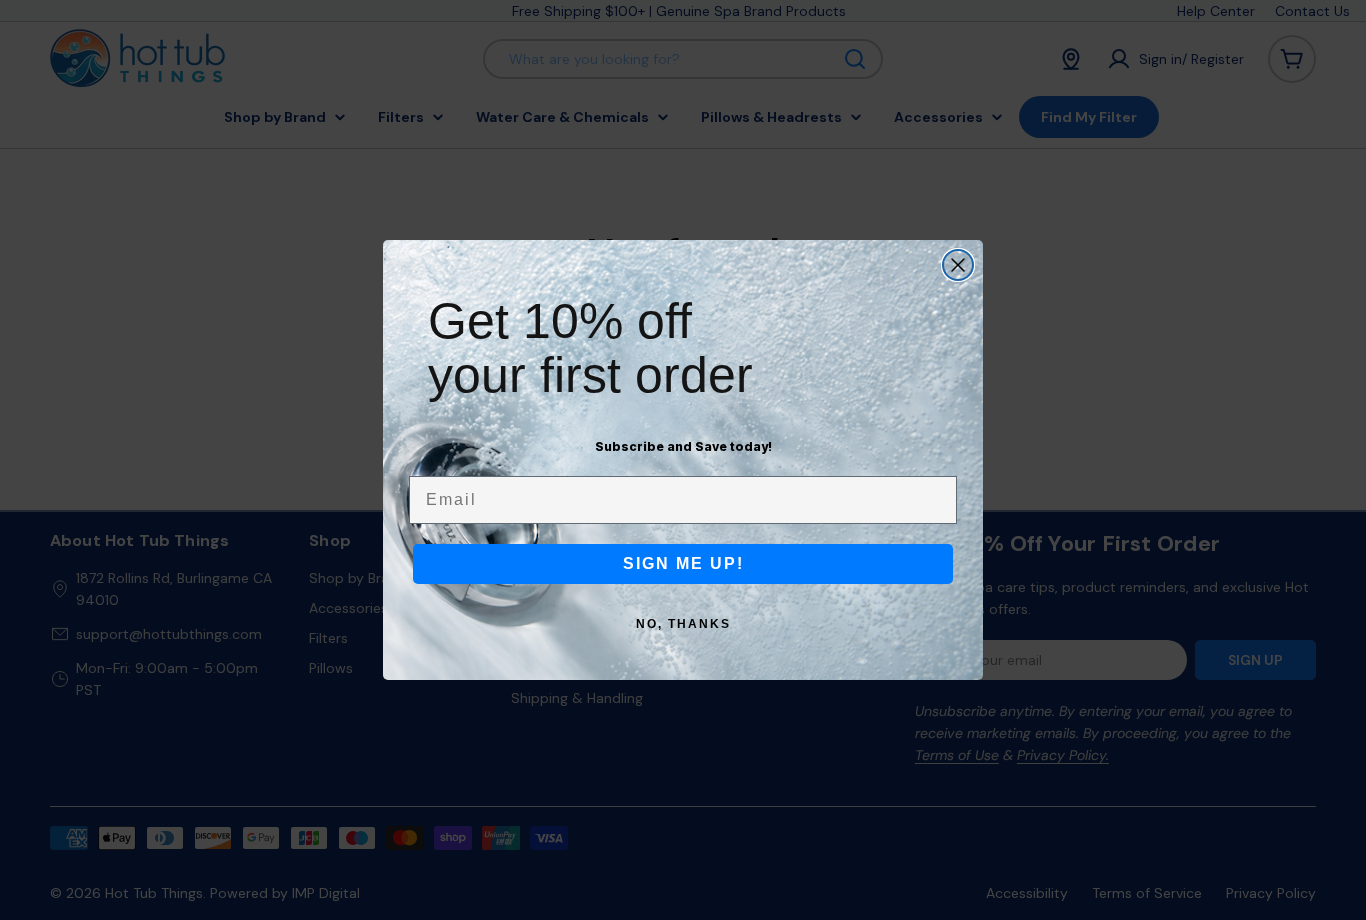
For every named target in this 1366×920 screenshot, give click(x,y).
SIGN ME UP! (683, 563)
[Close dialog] (958, 265)
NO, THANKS (683, 624)
